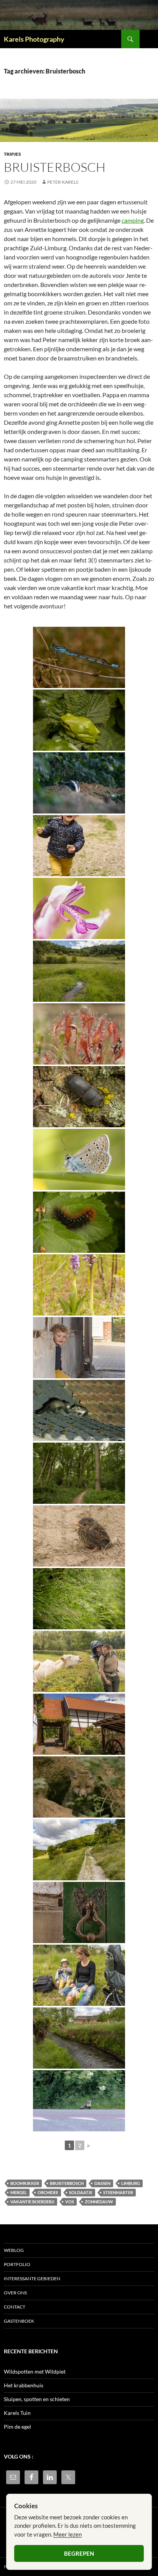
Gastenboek (19, 2321)
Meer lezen (67, 2534)
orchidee (48, 2192)
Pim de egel (17, 2427)
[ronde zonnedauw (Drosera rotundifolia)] (79, 1034)
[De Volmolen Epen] (79, 2038)
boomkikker (25, 2183)
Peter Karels (63, 182)
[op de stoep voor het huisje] (79, 1348)
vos (70, 2202)
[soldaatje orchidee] (79, 1285)
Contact (15, 2307)
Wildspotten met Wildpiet (35, 2371)
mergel (19, 2192)
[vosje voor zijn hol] (79, 1787)
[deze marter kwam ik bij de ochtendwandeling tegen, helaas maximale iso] (79, 2101)
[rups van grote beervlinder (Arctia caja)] (79, 1222)
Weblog (14, 2250)
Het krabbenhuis (24, 2385)
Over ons (15, 2293)
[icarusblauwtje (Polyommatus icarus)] (79, 1159)
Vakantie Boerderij (32, 2202)
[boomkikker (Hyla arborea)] (79, 720)
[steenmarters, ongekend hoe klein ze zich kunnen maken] (79, 1410)
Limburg (131, 2183)
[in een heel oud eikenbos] (79, 1473)
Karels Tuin (17, 2413)
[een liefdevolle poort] (79, 1912)
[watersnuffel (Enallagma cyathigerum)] (79, 657)
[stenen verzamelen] (79, 846)
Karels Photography (34, 39)
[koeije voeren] (79, 1661)
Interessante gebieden (32, 2278)
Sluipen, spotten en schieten (37, 2399)
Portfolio (17, 2264)
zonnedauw (99, 2202)
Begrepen (79, 2553)
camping (133, 220)
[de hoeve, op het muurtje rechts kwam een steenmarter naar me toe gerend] (79, 1724)
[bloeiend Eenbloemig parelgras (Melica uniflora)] (79, 1599)
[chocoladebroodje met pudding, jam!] (79, 1975)
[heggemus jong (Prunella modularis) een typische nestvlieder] (79, 1536)
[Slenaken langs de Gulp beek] (79, 1850)
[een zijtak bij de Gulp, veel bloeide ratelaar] (79, 971)
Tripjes (12, 154)
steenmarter (118, 2192)
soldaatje (81, 2192)
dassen (102, 2183)
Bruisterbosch (55, 167)
